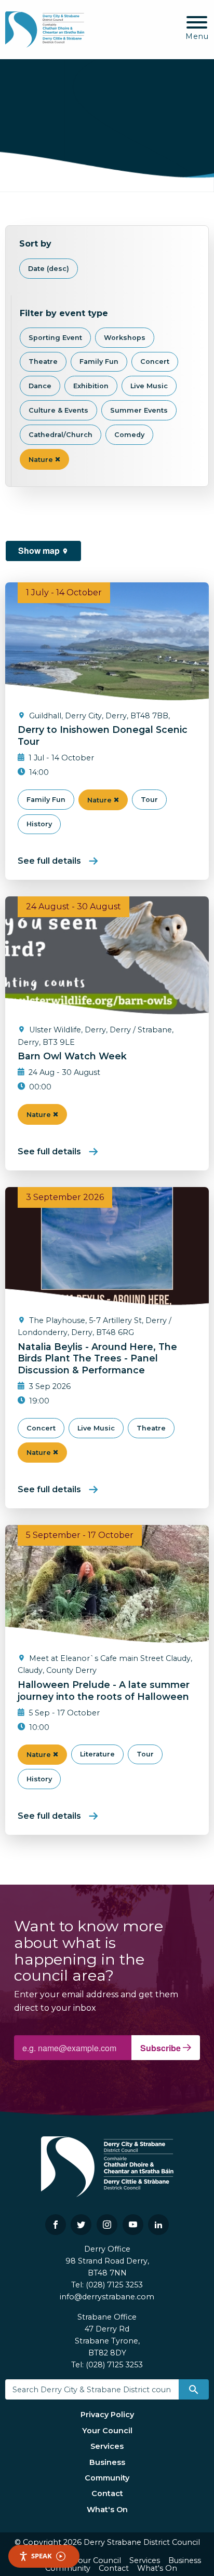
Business (107, 2462)
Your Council (107, 2431)
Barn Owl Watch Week (72, 1056)
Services (107, 2446)
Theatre (43, 362)
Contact (107, 2493)
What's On (107, 2510)
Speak (42, 2556)
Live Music (149, 386)
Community (107, 2478)
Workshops (125, 338)
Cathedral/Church (61, 435)
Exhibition (91, 386)
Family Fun (99, 362)
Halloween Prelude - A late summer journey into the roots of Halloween (104, 1691)
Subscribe (162, 2048)
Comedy (129, 435)
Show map (40, 550)
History (39, 824)
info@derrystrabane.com (107, 2297)
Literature (97, 1754)
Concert (155, 362)
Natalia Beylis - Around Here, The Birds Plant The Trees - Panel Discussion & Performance (97, 1359)
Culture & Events (58, 410)
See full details (49, 861)
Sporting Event (55, 338)
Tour (149, 800)
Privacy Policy (107, 2415)
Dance (40, 386)
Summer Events (139, 410)
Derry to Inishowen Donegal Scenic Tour (103, 735)
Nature (42, 460)
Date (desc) (49, 269)
